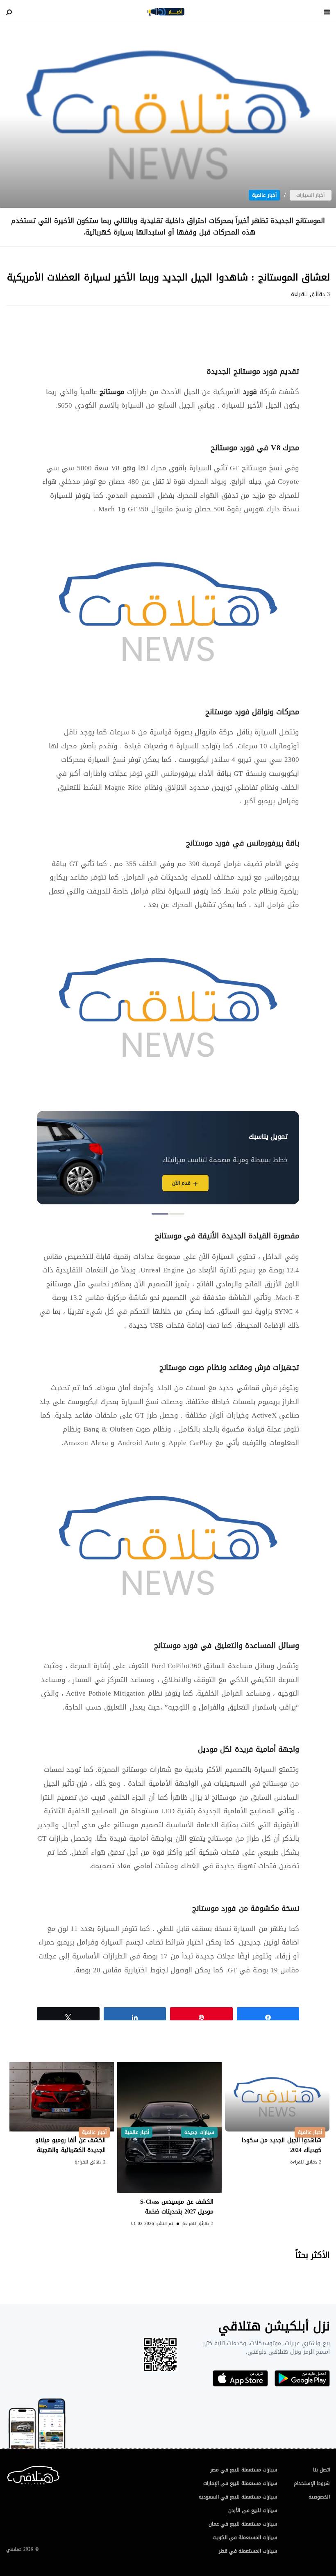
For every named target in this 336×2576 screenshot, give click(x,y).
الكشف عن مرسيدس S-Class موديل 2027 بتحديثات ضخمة (177, 2207)
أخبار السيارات (310, 195)
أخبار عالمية (264, 195)
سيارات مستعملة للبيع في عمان (243, 2524)
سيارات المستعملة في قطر (248, 2551)
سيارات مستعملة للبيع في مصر (244, 2470)
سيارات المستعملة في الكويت (245, 2537)
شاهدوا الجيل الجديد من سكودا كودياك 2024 (282, 2145)
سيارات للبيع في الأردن (253, 2510)
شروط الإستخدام (312, 2483)
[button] (176, 1214)
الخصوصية (319, 2497)
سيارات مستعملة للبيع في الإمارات (240, 2483)
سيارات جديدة (199, 2132)
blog (166, 12)
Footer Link (8, 2473)
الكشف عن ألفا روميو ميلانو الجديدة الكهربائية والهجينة (70, 2145)
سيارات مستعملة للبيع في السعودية (238, 2497)
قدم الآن (181, 1183)
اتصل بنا (321, 2470)
